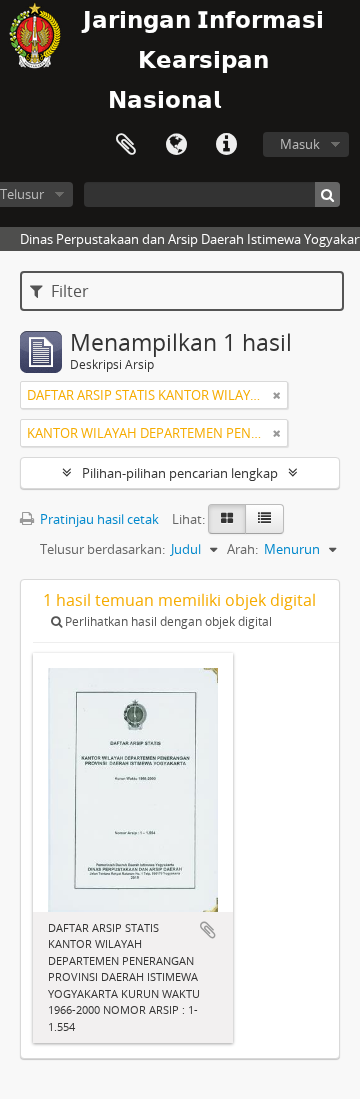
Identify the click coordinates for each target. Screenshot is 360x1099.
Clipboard (126, 145)
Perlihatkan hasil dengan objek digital (167, 621)
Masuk (300, 144)
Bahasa (176, 145)
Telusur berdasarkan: (102, 549)
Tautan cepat (226, 145)
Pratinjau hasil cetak (98, 519)
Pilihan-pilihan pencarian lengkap (180, 473)
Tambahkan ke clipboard (208, 930)
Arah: (242, 549)
